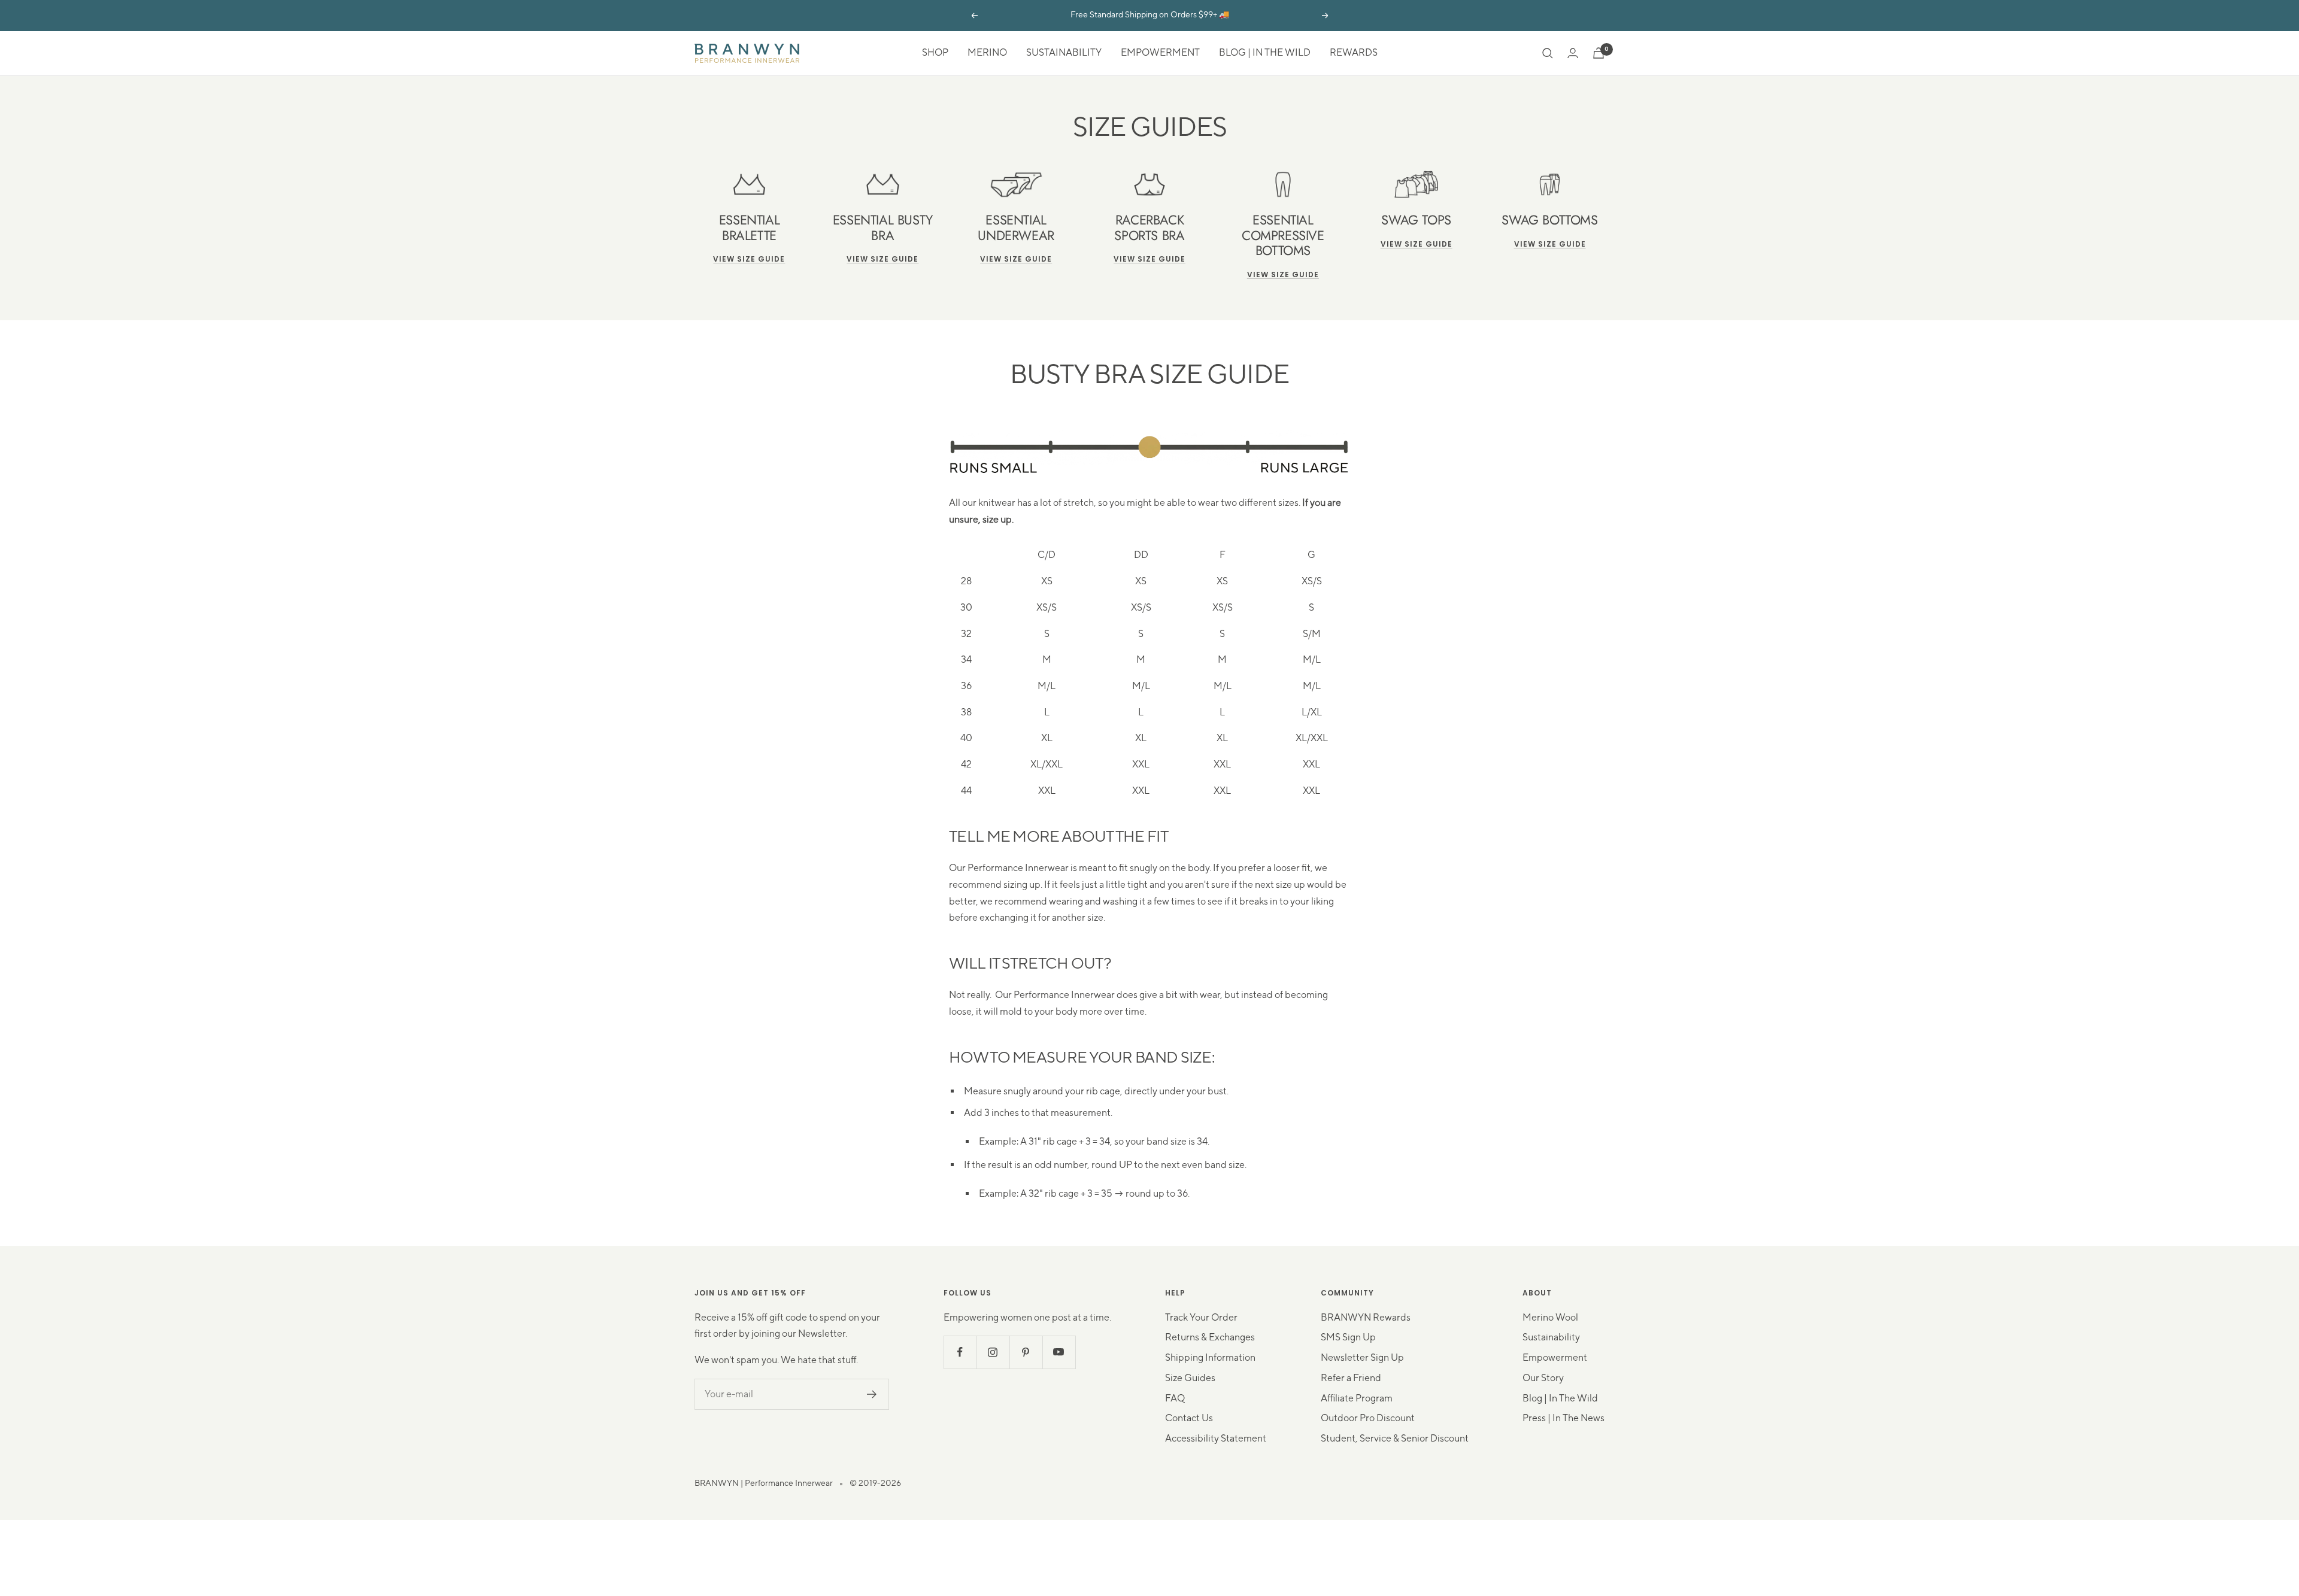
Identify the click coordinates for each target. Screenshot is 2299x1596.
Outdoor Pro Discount (1368, 1418)
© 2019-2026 (875, 1483)
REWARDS (1354, 53)
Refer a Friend (1351, 1378)
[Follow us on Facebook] (960, 1352)
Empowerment (1555, 1358)
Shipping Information (1210, 1358)
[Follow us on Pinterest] (1026, 1352)
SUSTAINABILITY (1064, 53)
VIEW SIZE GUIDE (1149, 259)
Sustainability (1551, 1337)
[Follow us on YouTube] (1059, 1352)
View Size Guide (749, 259)
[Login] (1573, 53)
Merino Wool (1550, 1318)
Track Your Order (1201, 1318)
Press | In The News (1563, 1418)
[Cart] (1599, 53)
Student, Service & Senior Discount (1395, 1439)
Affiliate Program (1357, 1398)
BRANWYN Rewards (1366, 1318)
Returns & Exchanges (1210, 1337)
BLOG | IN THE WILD (1265, 53)
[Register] (872, 1394)
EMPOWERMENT (1160, 53)
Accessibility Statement (1216, 1439)
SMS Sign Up (1348, 1337)
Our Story (1543, 1378)
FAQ (1175, 1398)
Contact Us (1189, 1418)
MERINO (987, 53)
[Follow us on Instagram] (993, 1352)
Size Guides (1190, 1378)
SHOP (935, 53)
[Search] (1548, 53)
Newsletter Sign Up (1362, 1358)
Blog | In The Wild (1560, 1398)
